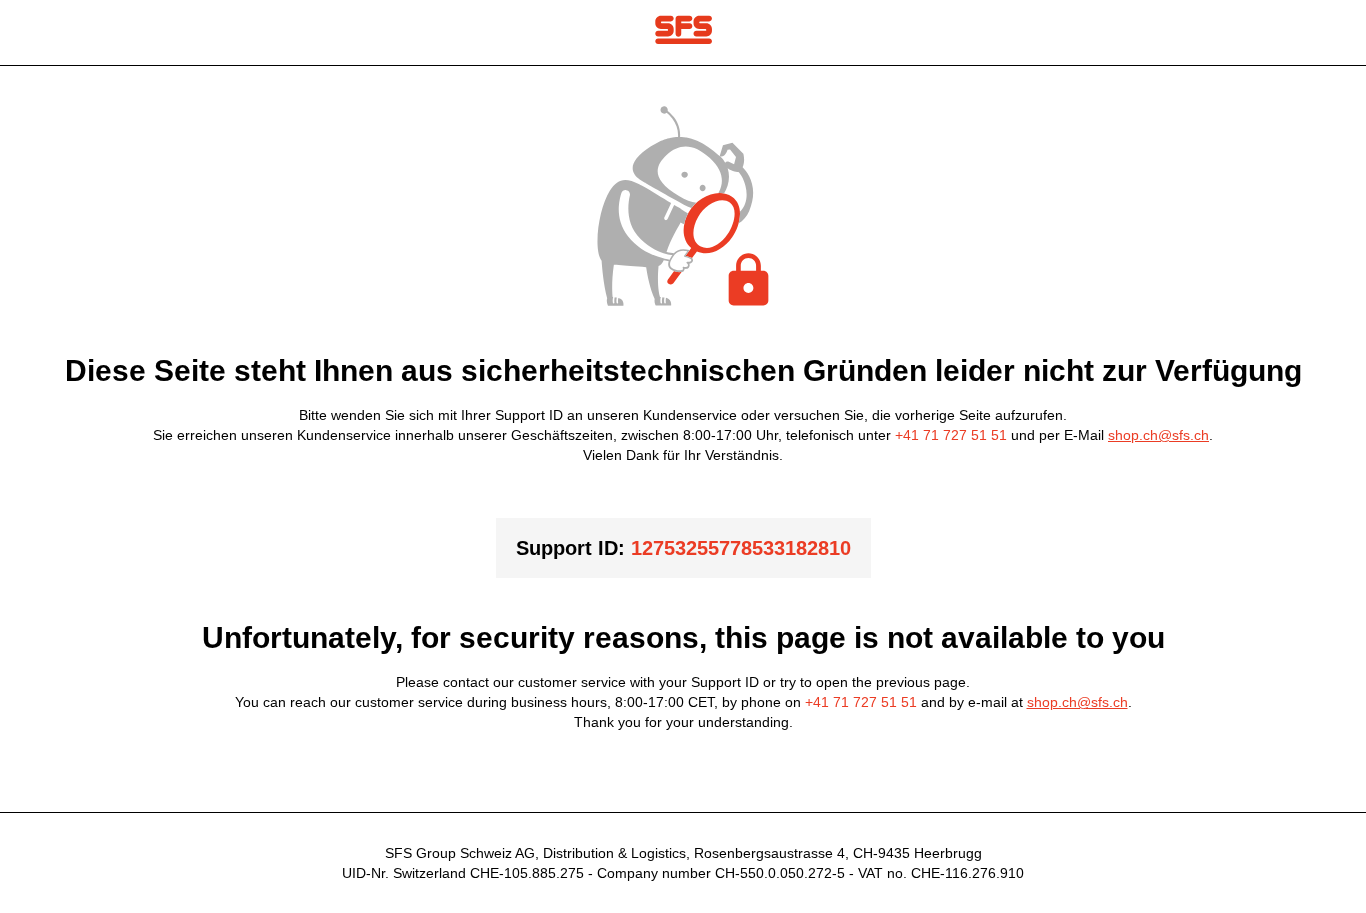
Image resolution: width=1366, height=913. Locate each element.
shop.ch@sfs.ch (1158, 435)
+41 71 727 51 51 (951, 435)
